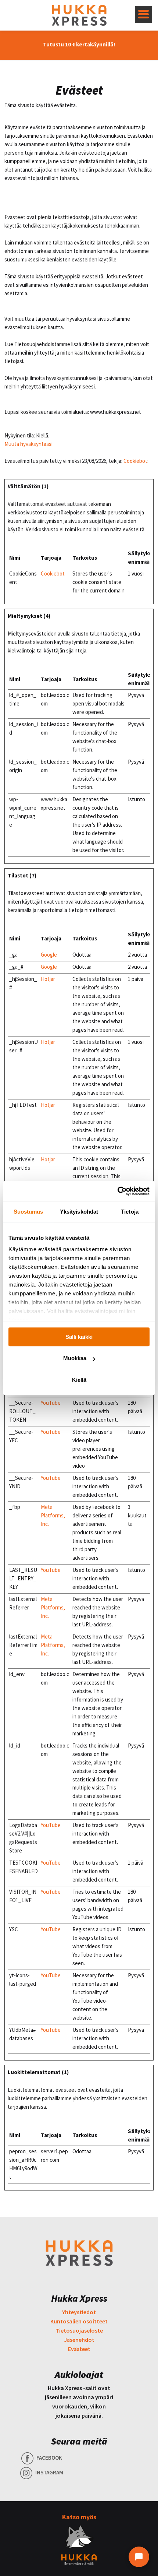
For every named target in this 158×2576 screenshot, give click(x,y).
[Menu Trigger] (143, 15)
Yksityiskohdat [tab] (79, 1212)
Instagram (49, 2472)
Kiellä (79, 1380)
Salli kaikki (79, 1337)
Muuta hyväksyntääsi (28, 444)
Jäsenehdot (79, 2340)
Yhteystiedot (79, 2312)
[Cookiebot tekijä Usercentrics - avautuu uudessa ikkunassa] (117, 1191)
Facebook (49, 2458)
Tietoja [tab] (130, 1212)
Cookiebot (135, 461)
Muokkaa (75, 1358)
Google (49, 955)
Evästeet (79, 2349)
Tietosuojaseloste (79, 2330)
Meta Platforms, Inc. (53, 1515)
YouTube (51, 1403)
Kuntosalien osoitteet (79, 2321)
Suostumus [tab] (28, 1212)
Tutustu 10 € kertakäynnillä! (79, 44)
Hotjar (48, 979)
